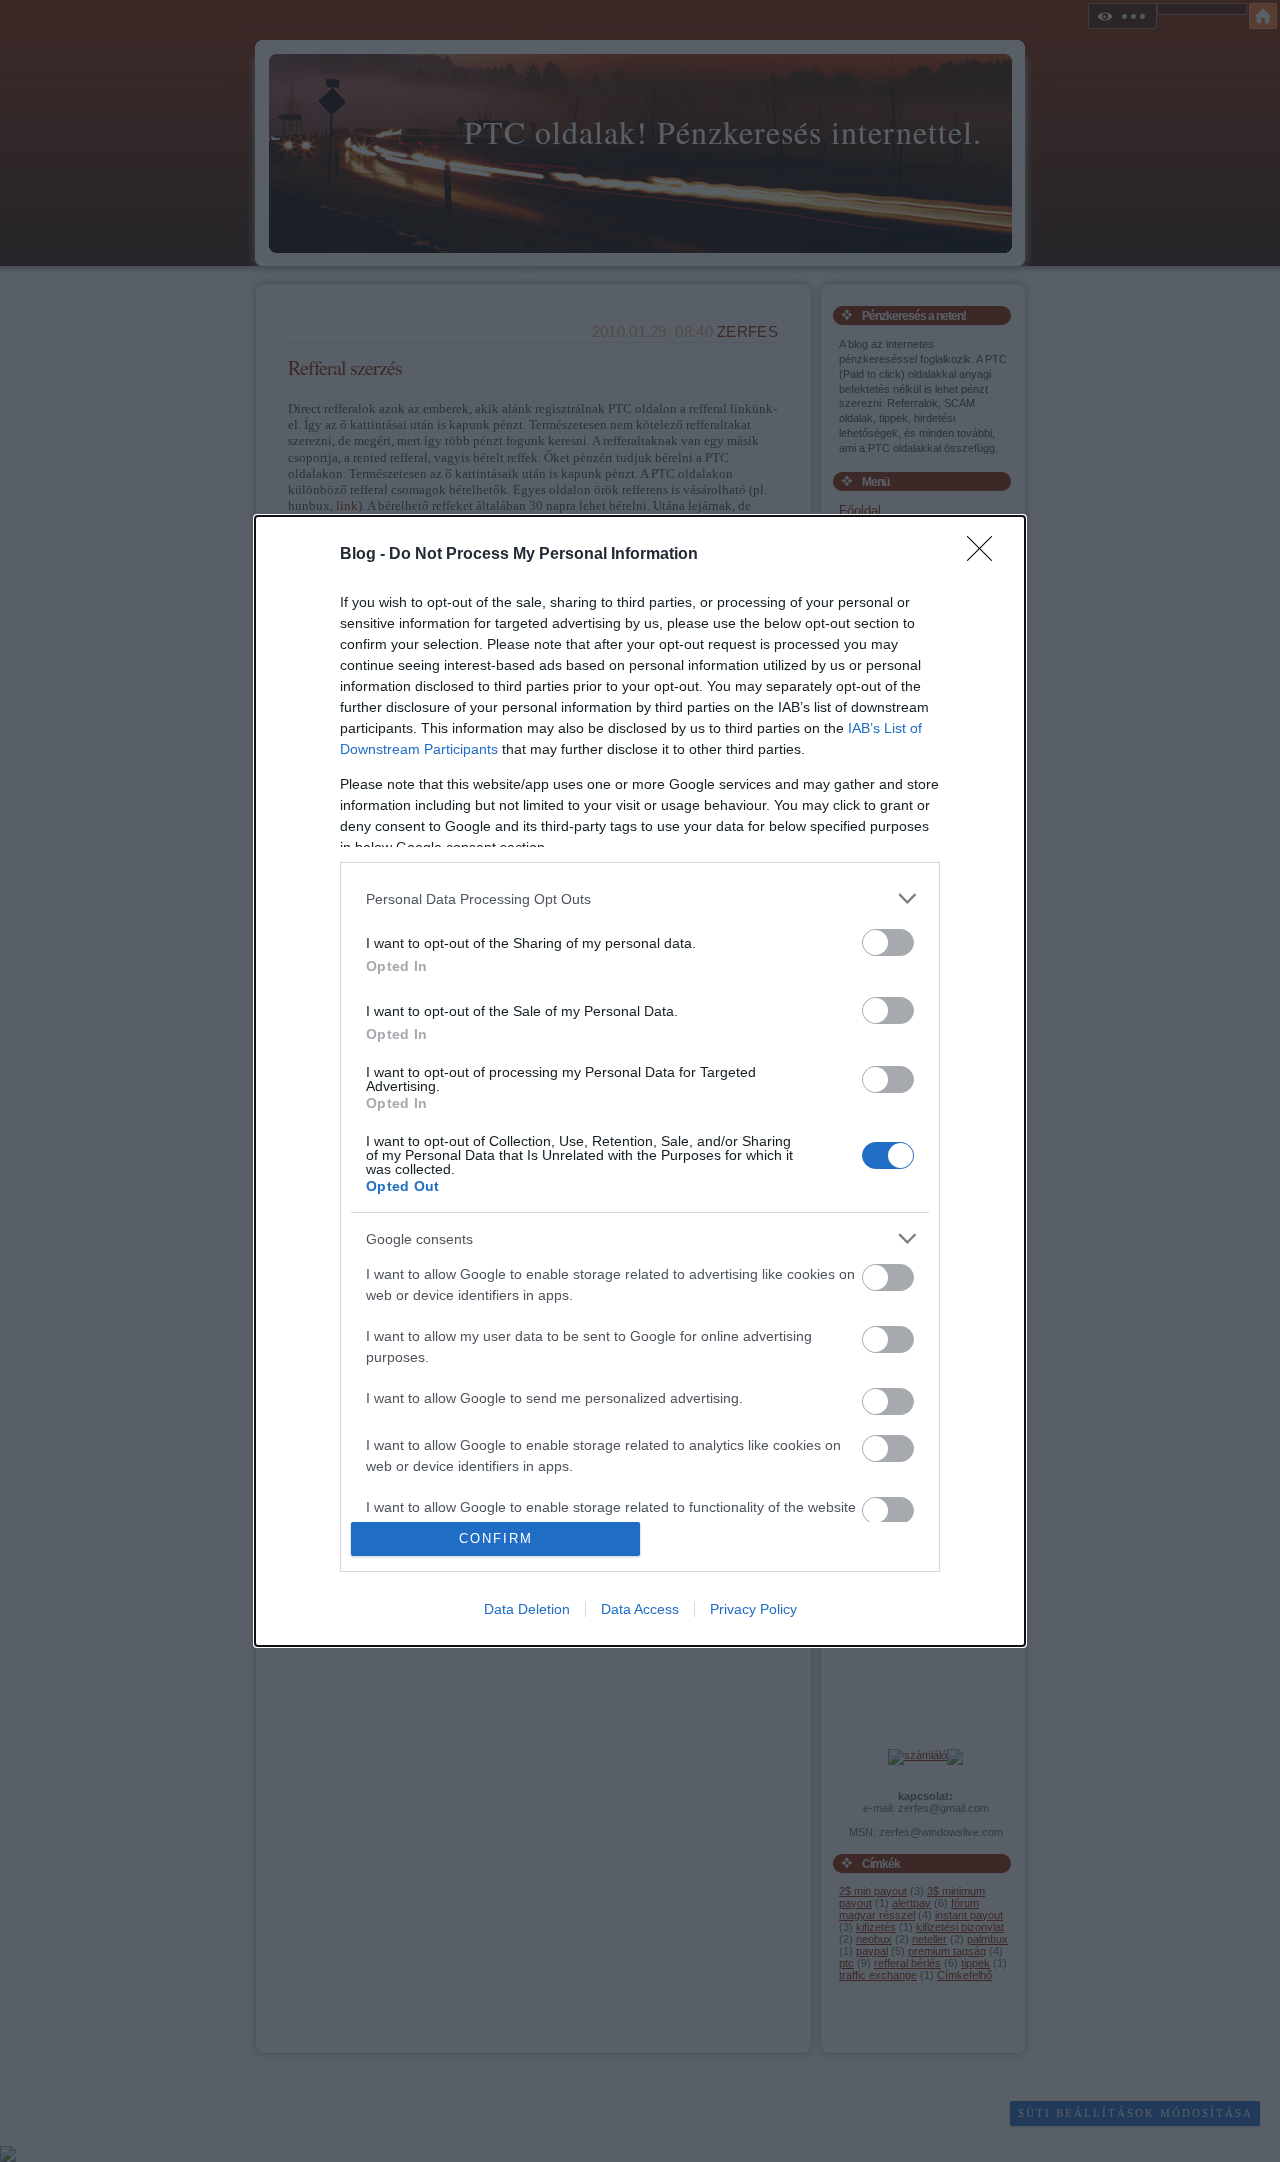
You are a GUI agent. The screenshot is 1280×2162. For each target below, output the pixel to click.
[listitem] (640, 898)
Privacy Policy (753, 1609)
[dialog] (640, 1081)
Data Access (640, 1609)
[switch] (888, 942)
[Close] (986, 555)
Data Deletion (527, 1609)
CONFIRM (496, 1538)
